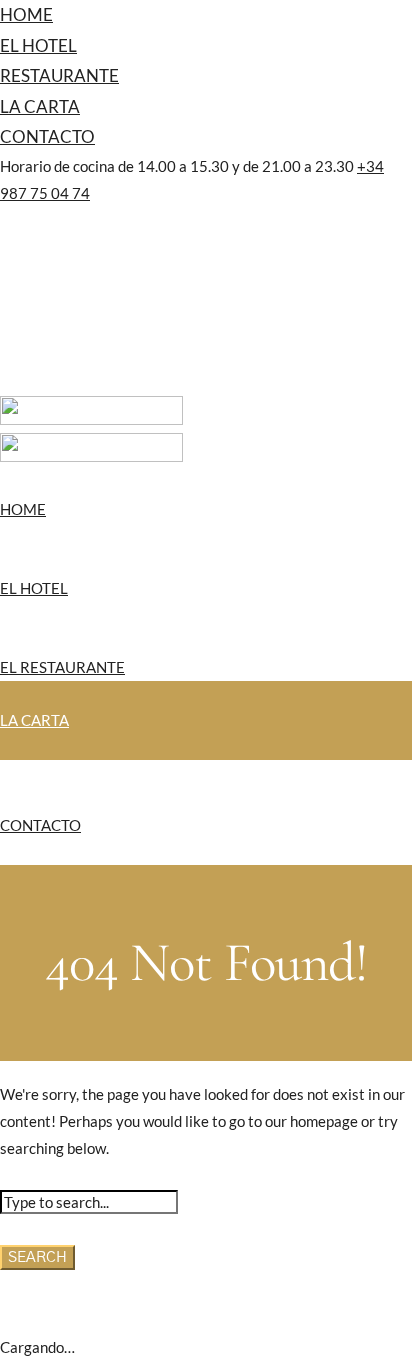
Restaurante (59, 75)
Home (26, 14)
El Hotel (38, 45)
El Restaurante (62, 667)
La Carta (40, 106)
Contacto (47, 136)
